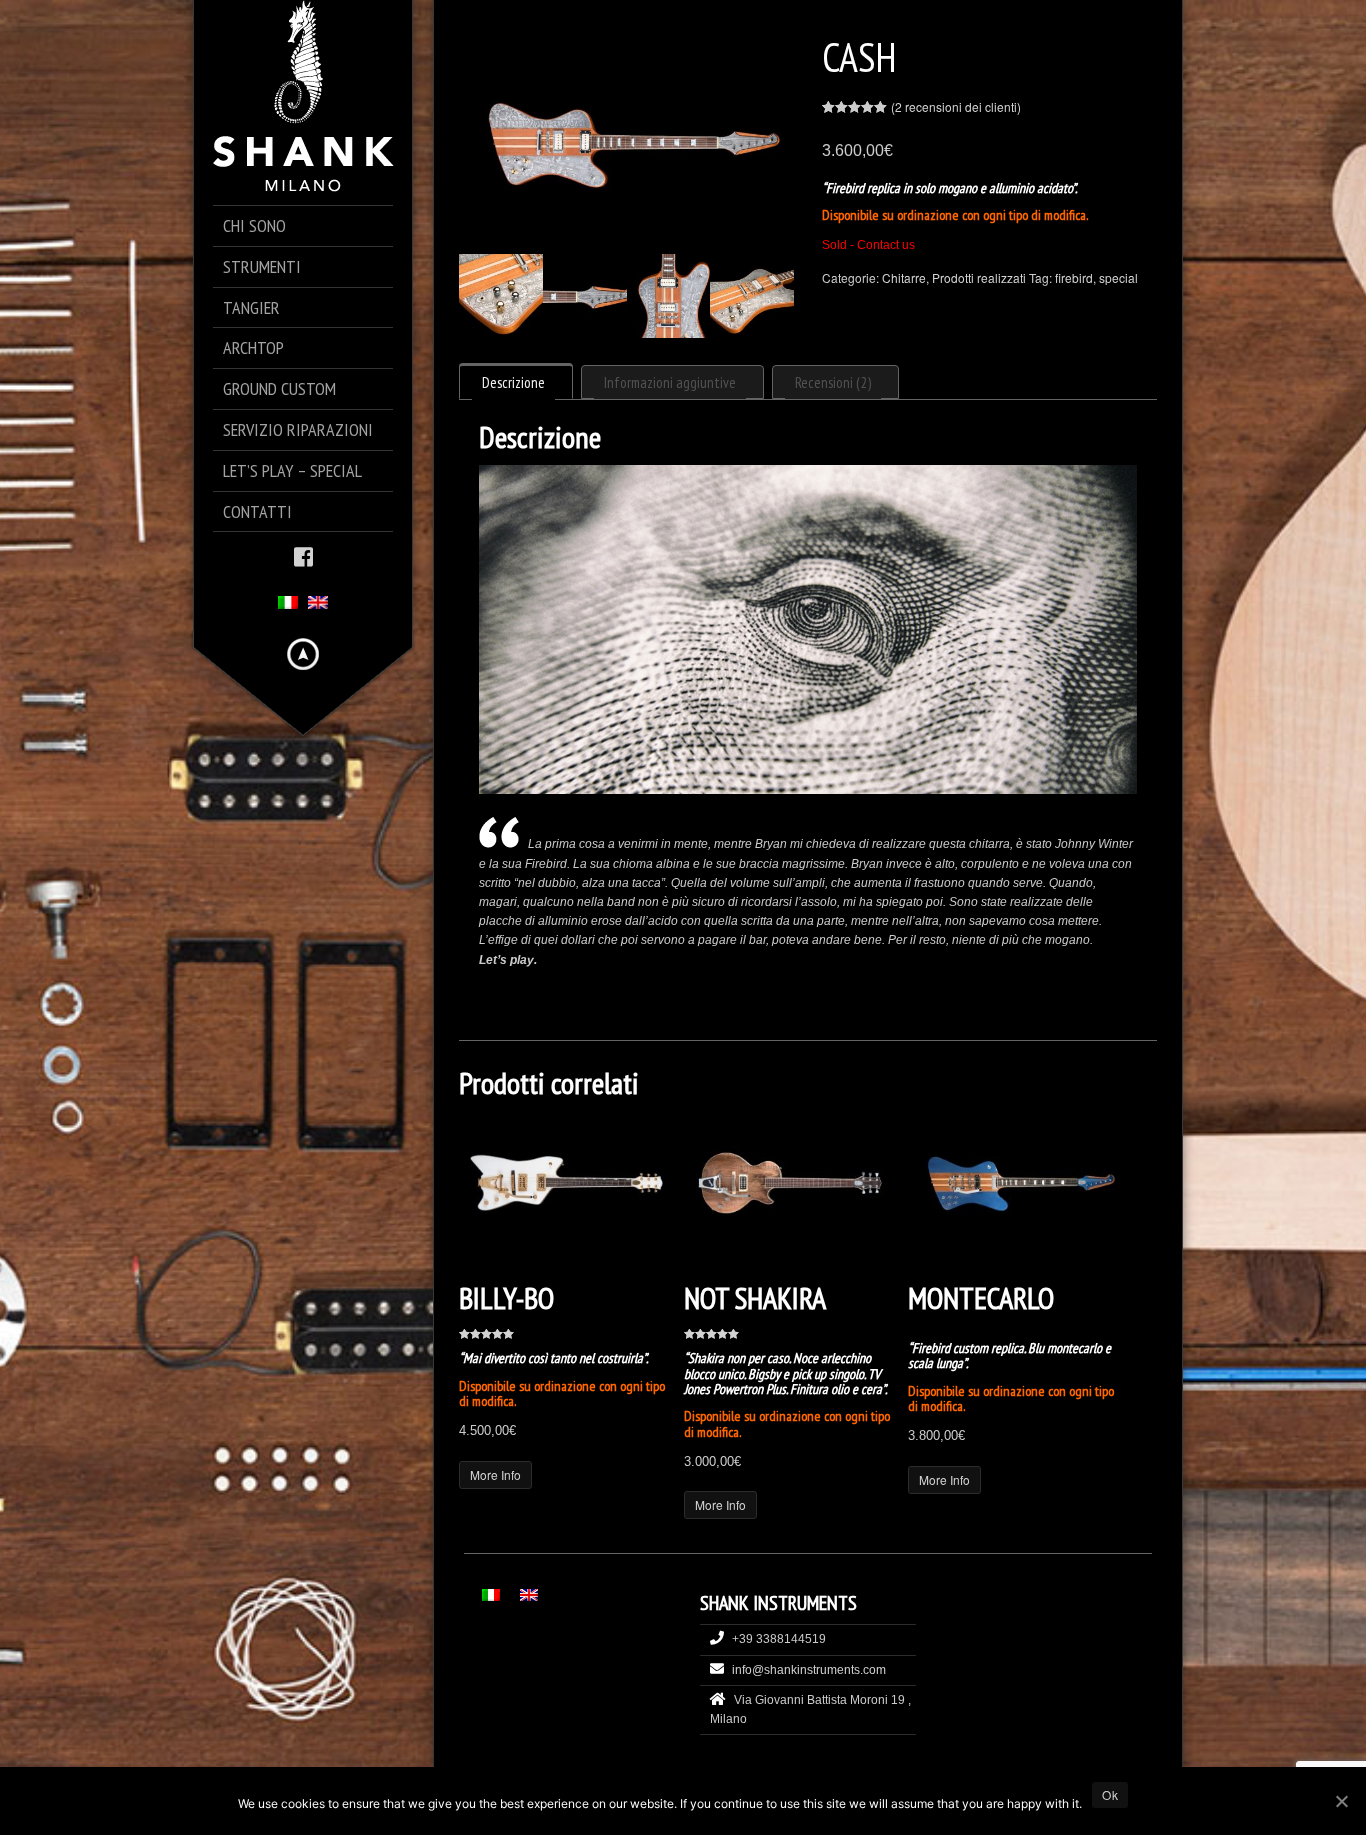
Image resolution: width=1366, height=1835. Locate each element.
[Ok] (1341, 1801)
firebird (1074, 277)
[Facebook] (303, 555)
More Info (495, 1474)
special (1118, 277)
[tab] (516, 381)
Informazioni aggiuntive (670, 382)
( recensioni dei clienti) (956, 106)
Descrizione (513, 382)
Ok (1110, 1794)
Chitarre (904, 277)
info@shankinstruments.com (809, 1670)
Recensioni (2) (833, 382)
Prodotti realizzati (979, 277)
